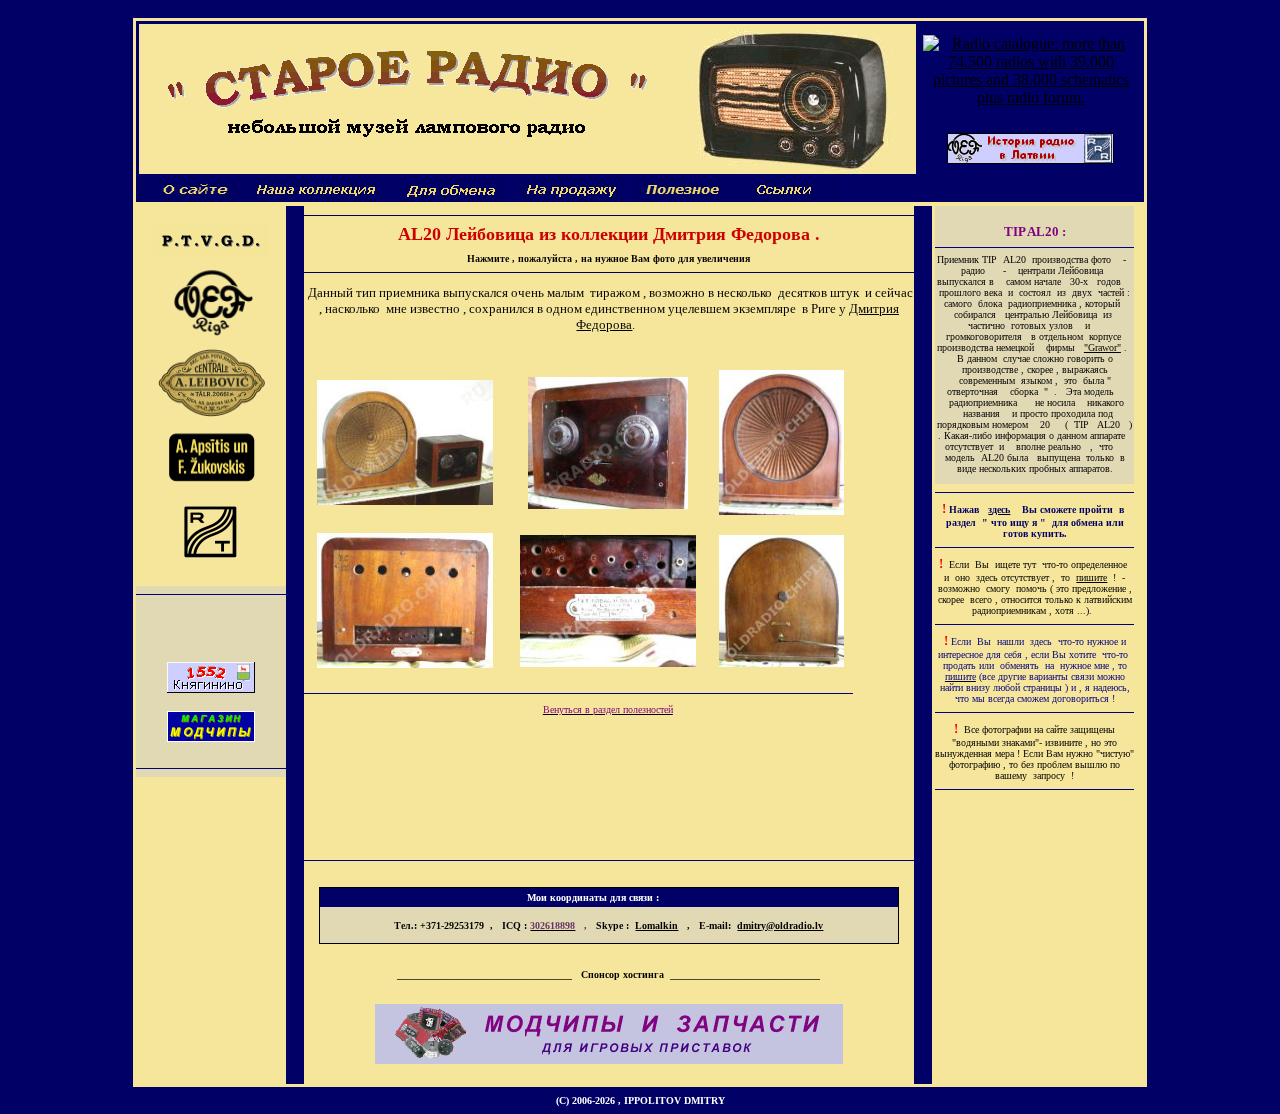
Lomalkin (656, 925)
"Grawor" (1102, 347)
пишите (1091, 577)
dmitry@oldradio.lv (780, 925)
